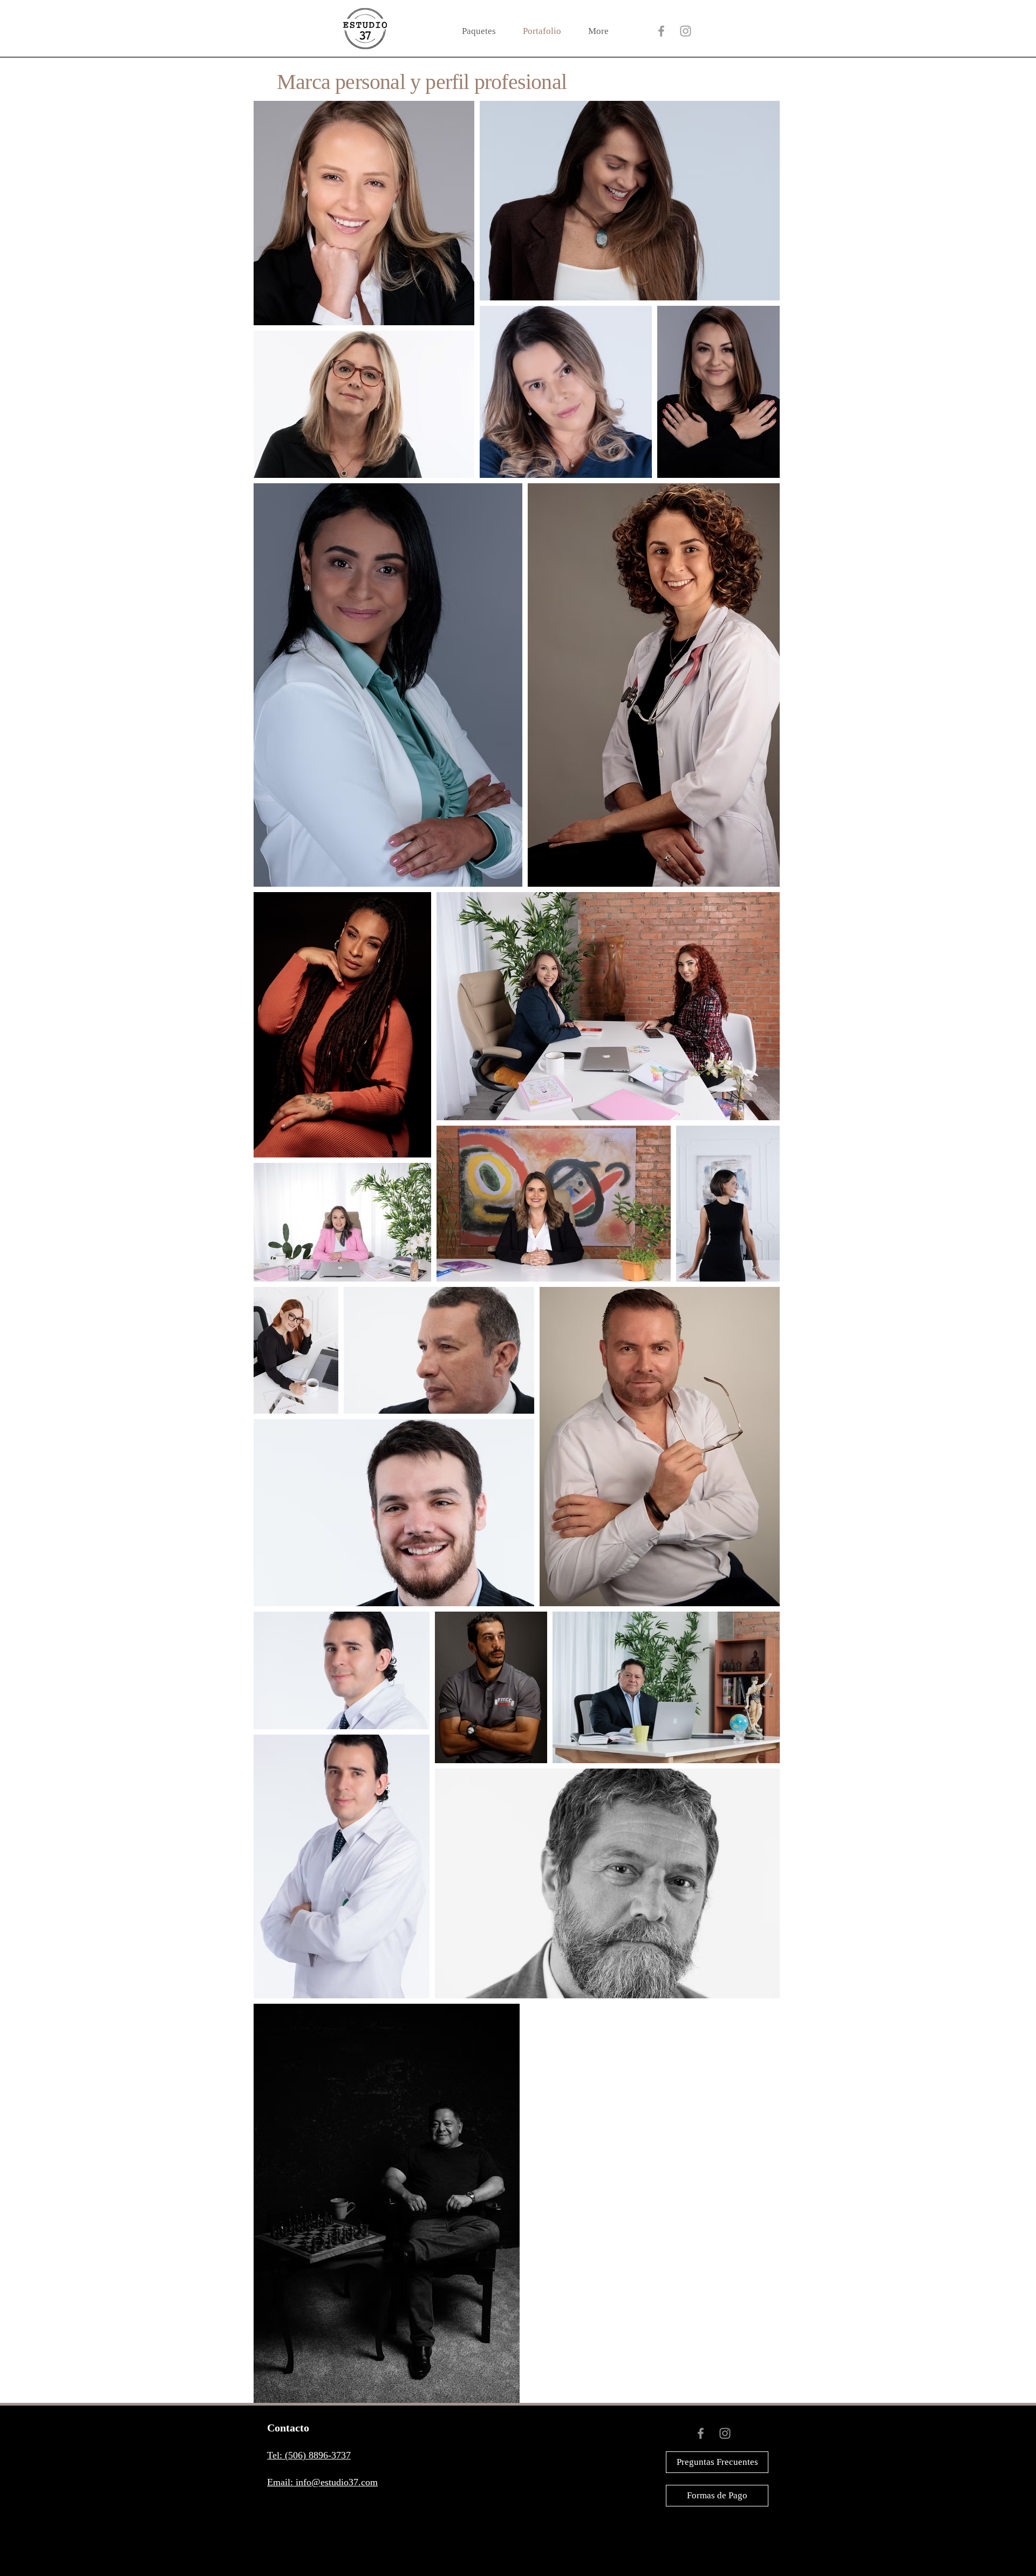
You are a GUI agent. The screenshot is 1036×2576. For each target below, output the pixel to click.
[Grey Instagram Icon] (686, 31)
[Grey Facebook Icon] (661, 31)
